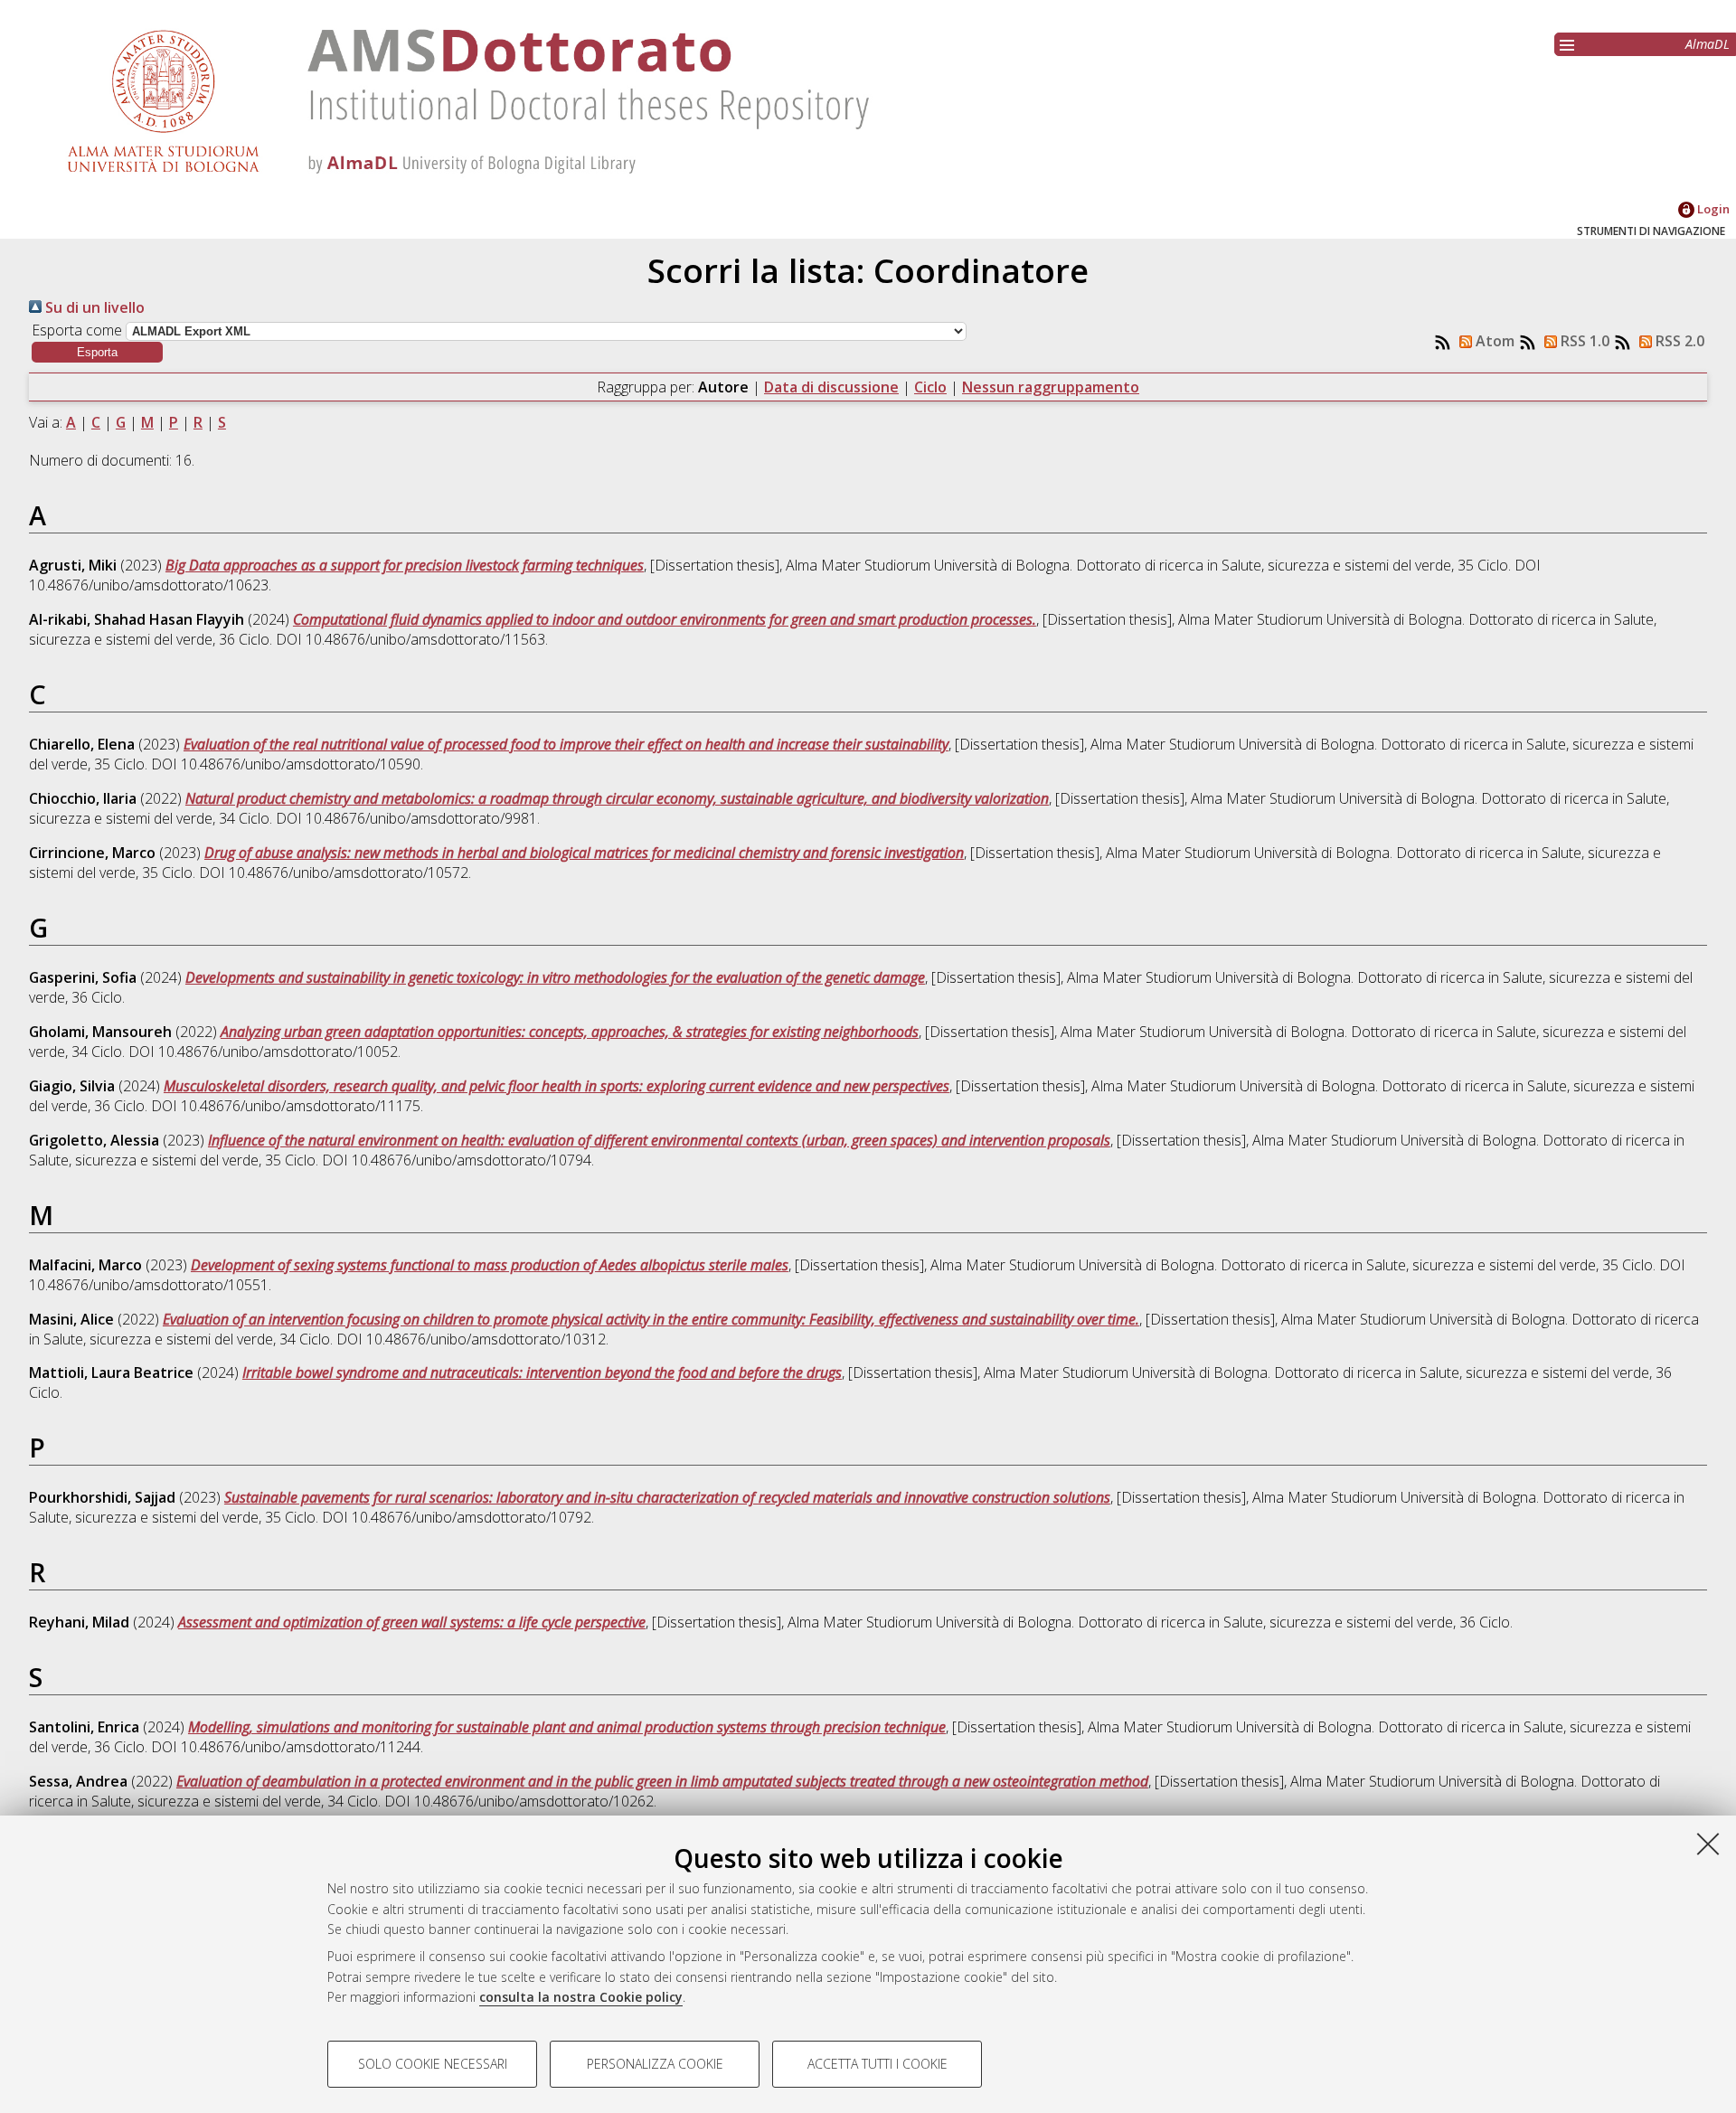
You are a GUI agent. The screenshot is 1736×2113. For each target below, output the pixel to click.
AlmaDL (1708, 44)
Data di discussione (831, 387)
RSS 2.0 (1678, 341)
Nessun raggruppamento (1051, 387)
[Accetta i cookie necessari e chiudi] (1708, 1844)
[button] (97, 352)
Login (1712, 209)
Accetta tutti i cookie (877, 2064)
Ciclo (930, 387)
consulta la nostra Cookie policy (581, 1997)
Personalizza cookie (655, 2064)
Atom (1493, 341)
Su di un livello (93, 307)
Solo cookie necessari (433, 2064)
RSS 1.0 (1583, 341)
